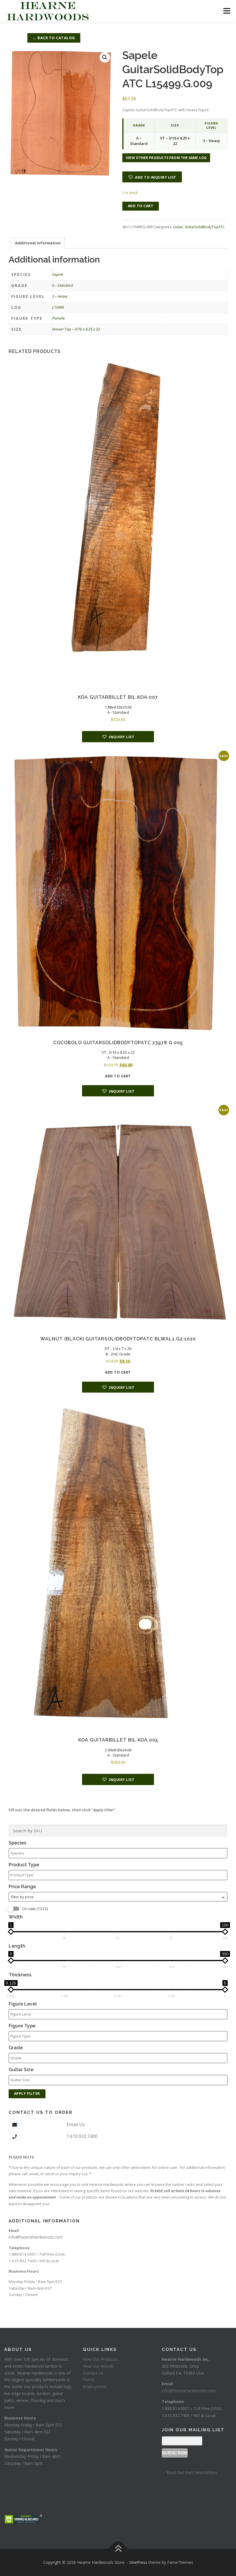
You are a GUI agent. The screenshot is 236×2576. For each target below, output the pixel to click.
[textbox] (119, 1853)
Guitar (178, 227)
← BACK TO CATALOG (54, 38)
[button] (105, 57)
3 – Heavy (60, 296)
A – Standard (63, 285)
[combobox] (118, 1897)
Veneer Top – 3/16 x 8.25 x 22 (76, 329)
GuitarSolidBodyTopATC (205, 227)
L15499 (58, 307)
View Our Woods (98, 2366)
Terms (89, 2380)
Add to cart (141, 206)
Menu (227, 11)
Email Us (76, 2124)
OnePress (138, 2562)
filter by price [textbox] (22, 1897)
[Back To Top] (118, 2549)
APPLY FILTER (27, 2094)
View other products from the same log (166, 158)
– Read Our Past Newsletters (189, 2472)
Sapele (58, 274)
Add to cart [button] (118, 1076)
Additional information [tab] (38, 243)
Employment (95, 2387)
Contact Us (93, 2373)
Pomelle (59, 318)
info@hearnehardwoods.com (36, 2237)
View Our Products (100, 2359)
